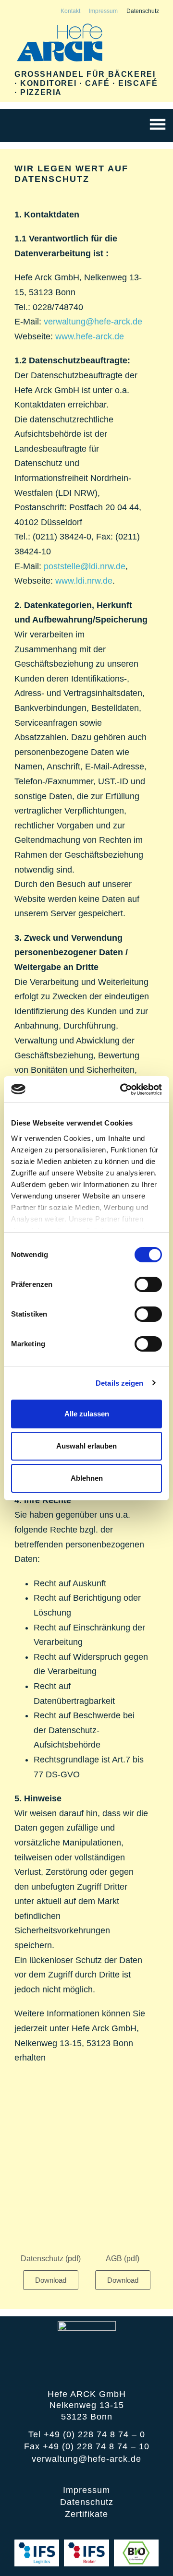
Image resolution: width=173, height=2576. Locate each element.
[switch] (148, 1284)
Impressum (103, 11)
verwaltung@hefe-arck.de (93, 322)
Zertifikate (86, 2514)
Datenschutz (143, 11)
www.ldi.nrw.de (84, 581)
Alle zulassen (87, 1414)
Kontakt (70, 11)
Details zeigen (119, 1383)
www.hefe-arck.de (90, 336)
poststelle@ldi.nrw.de (85, 566)
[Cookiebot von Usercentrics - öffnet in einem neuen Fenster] (122, 1090)
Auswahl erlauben (86, 1446)
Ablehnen (87, 1478)
